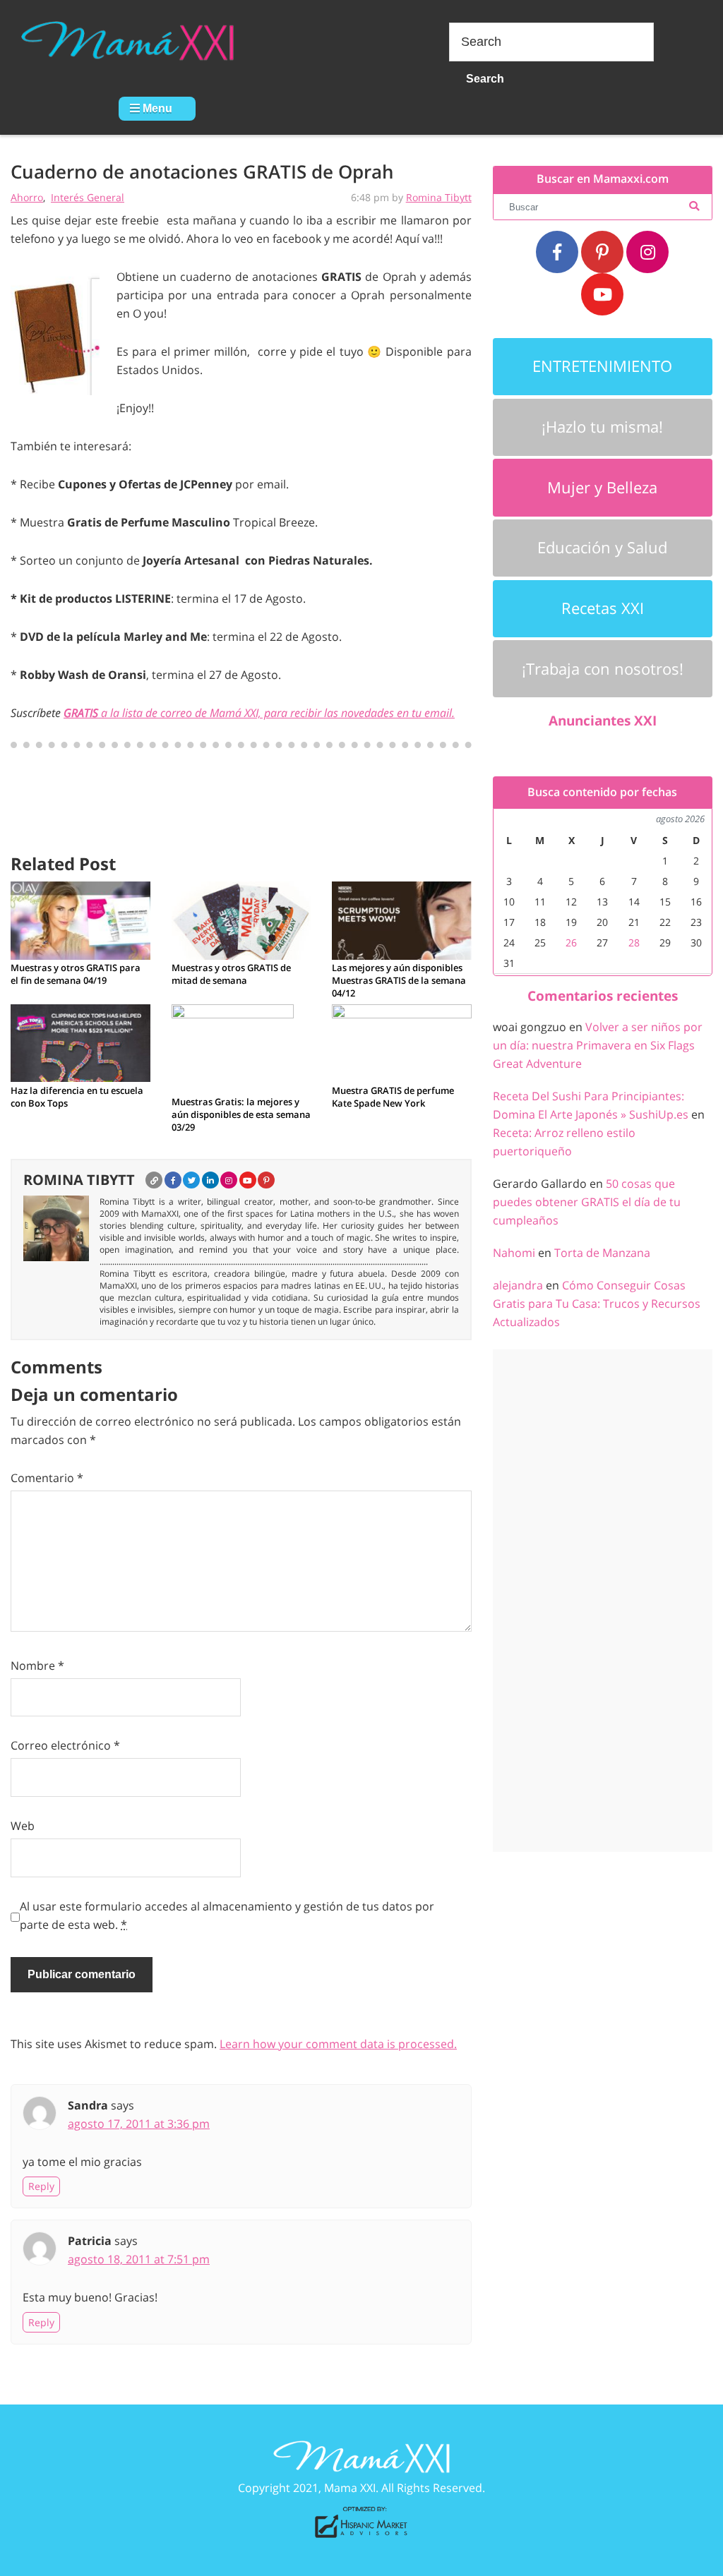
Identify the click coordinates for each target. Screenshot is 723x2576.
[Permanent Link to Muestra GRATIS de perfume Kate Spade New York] (402, 1042)
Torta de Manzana (602, 1253)
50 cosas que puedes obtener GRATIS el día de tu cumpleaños (587, 1202)
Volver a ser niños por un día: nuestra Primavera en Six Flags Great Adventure (598, 1045)
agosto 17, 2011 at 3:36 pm (139, 2124)
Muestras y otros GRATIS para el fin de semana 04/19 (76, 974)
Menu (156, 108)
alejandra (518, 1285)
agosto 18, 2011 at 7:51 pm (139, 2259)
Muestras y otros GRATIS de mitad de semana (231, 974)
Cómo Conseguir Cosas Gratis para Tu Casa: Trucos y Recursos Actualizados (597, 1304)
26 (571, 943)
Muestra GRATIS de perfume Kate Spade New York (393, 1097)
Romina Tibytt (439, 197)
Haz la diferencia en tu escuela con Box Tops (77, 1097)
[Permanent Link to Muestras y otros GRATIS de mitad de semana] (241, 920)
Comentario (47, 1478)
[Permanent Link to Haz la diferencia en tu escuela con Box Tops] (80, 1042)
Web (23, 1826)
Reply (41, 2186)
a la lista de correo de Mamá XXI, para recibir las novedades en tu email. (259, 713)
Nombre (37, 1666)
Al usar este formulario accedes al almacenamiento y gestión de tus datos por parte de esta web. (227, 1915)
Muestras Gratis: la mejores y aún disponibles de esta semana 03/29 (241, 1114)
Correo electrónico (65, 1745)
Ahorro (27, 197)
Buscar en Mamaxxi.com (603, 179)
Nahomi (514, 1253)
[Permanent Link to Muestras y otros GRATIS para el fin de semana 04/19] (80, 920)
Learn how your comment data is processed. (338, 2044)
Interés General (88, 197)
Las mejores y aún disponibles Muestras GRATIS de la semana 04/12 (399, 980)
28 (634, 943)
